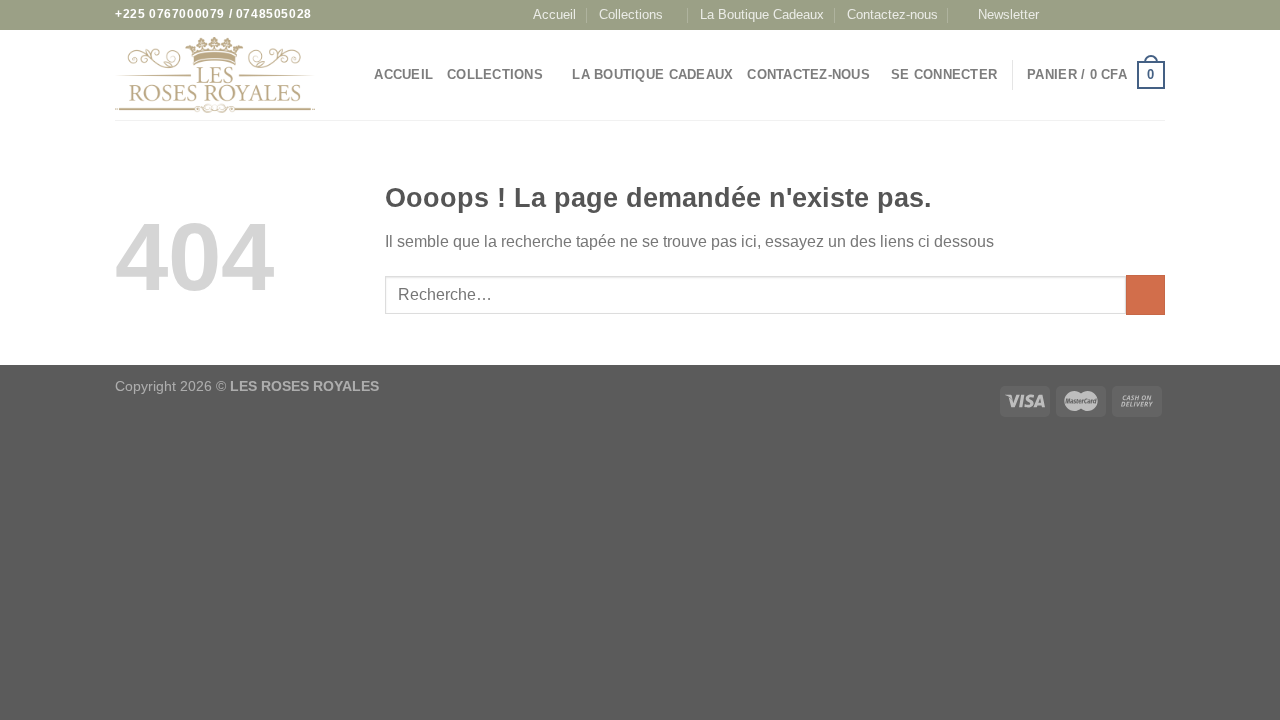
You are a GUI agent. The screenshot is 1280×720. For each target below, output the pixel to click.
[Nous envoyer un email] (1136, 15)
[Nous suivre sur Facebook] (1059, 15)
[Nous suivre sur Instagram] (1079, 15)
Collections (631, 14)
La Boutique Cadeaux (762, 14)
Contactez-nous (892, 14)
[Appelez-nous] (1155, 15)
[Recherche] (352, 75)
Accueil (554, 14)
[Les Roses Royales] (215, 75)
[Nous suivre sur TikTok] (1098, 15)
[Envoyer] (1145, 294)
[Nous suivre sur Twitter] (1117, 15)
